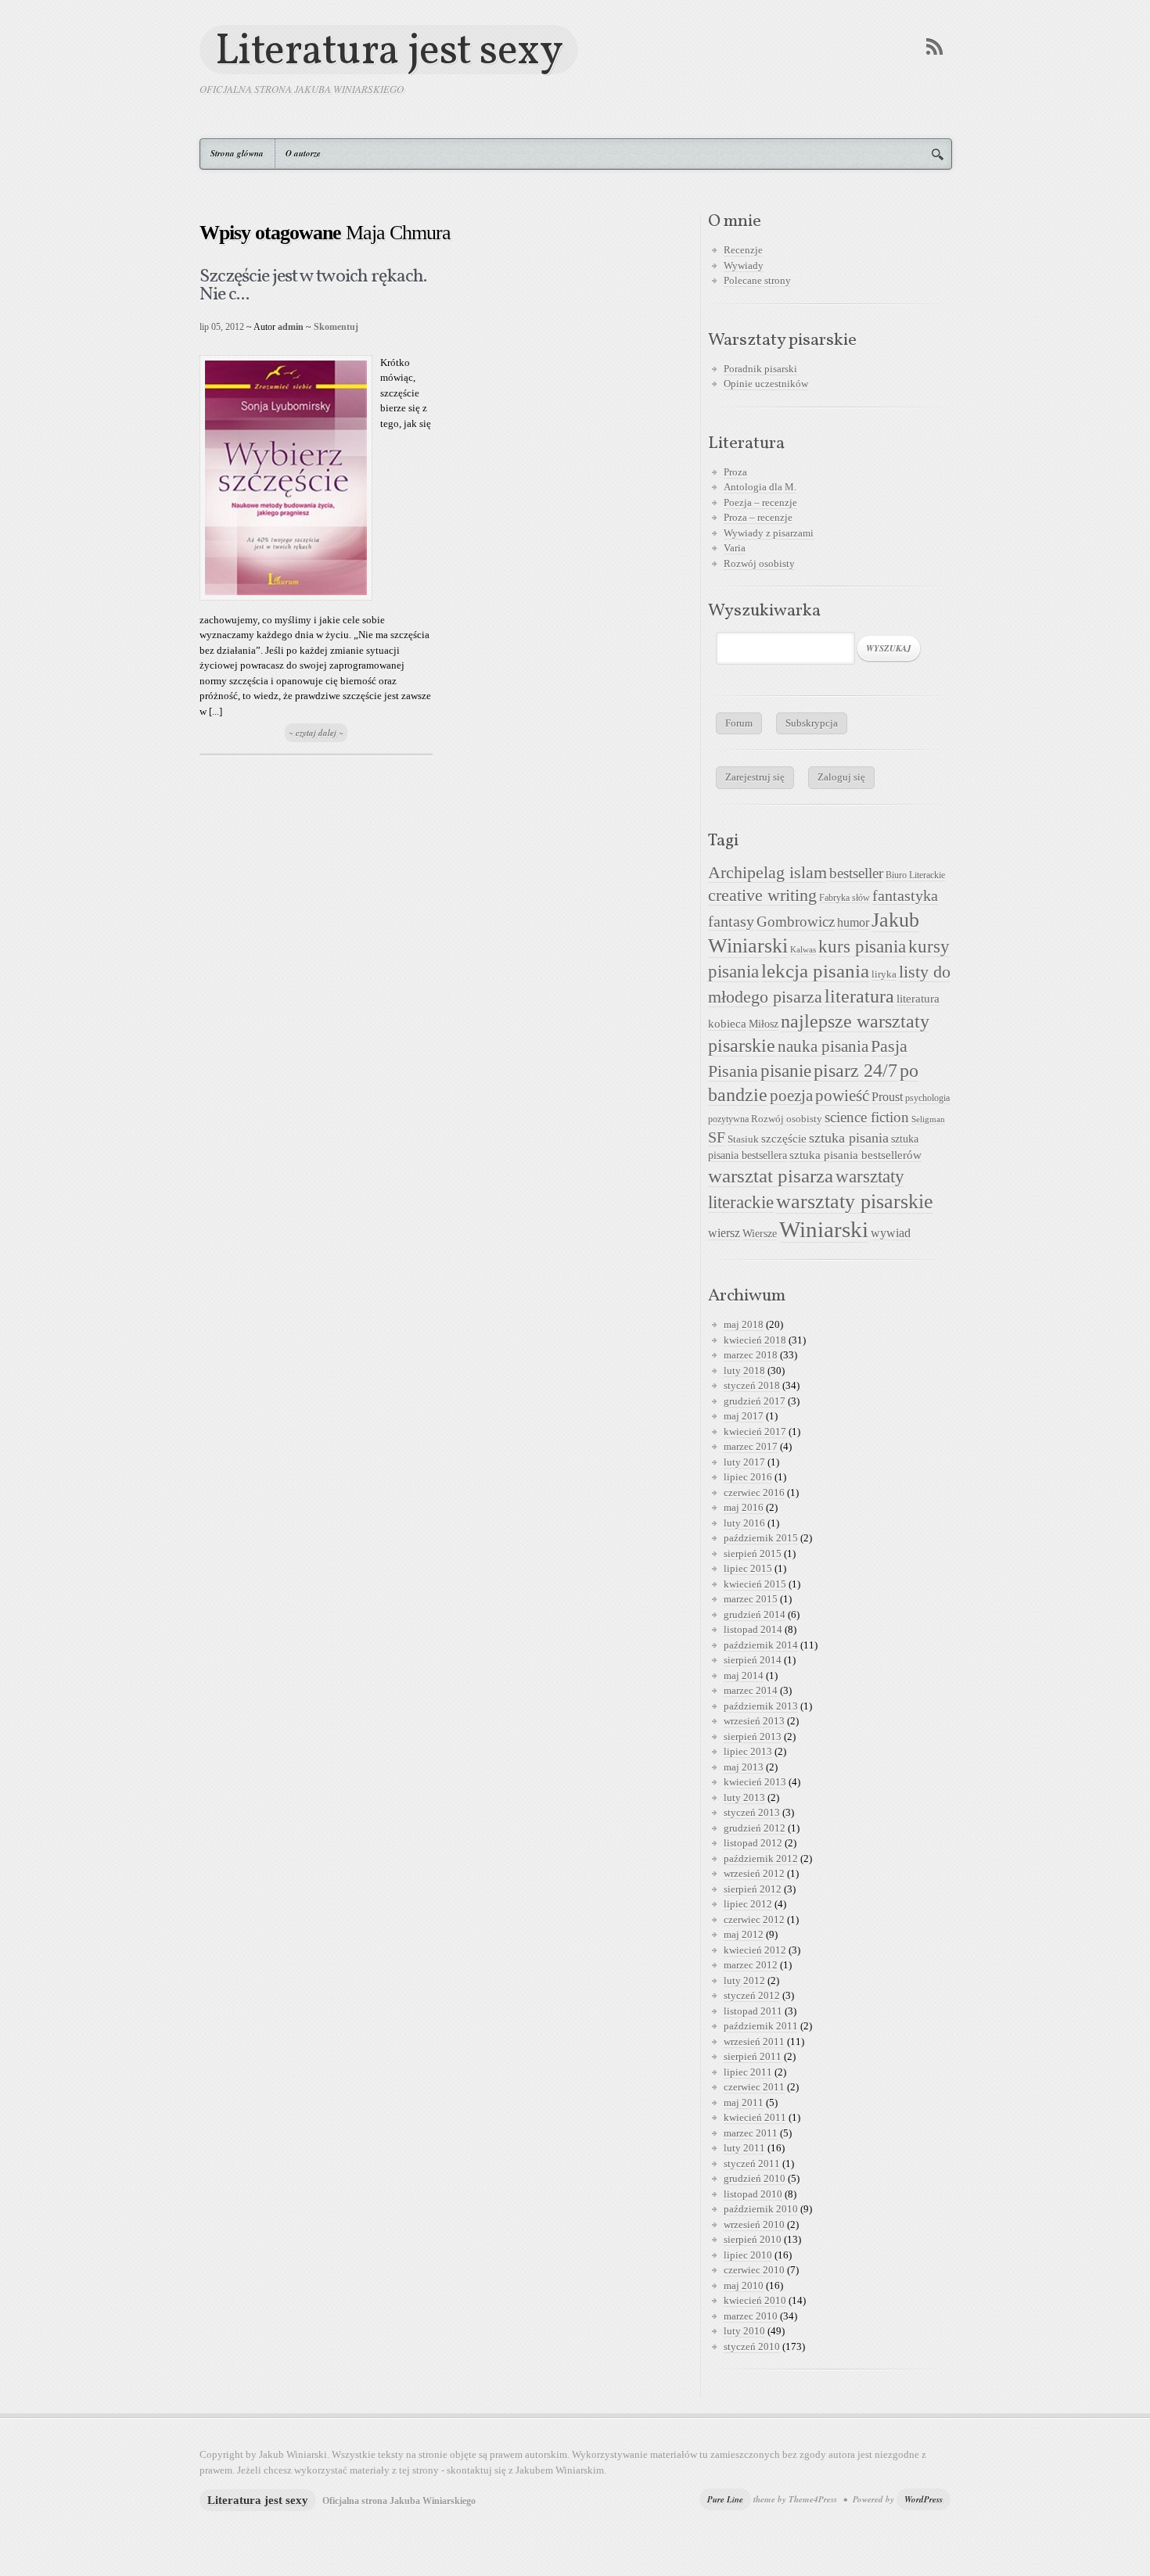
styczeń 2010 (752, 2346)
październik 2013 (761, 1706)
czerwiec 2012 (754, 1919)
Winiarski (824, 1229)
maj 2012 (744, 1934)
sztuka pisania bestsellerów (855, 1155)
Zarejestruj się (755, 777)
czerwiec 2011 (754, 2087)
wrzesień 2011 (754, 2041)
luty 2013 (744, 1797)
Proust (887, 1097)
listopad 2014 (753, 1629)
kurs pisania (862, 947)
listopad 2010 (753, 2194)
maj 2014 (744, 1675)
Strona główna (237, 153)
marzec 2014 (751, 1690)
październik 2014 (761, 1645)
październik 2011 (761, 2026)
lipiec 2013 (748, 1751)
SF (717, 1137)
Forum (739, 723)
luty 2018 (744, 1371)
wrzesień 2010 (754, 2224)
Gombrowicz (796, 922)
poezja (791, 1096)
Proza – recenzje (758, 517)
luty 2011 (744, 2148)
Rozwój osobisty (759, 563)
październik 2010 (761, 2209)
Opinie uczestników (766, 384)
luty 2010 (744, 2331)
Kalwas (803, 950)
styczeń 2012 (752, 1995)
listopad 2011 (753, 2011)
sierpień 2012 (753, 1889)
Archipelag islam (767, 873)
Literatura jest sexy (389, 50)
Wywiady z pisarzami (769, 533)
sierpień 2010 (753, 2239)
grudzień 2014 (755, 1614)
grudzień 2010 (755, 2178)
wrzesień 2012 (754, 1873)
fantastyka (905, 895)
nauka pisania (823, 1046)
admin (291, 327)
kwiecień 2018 (755, 1340)
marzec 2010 (751, 2316)
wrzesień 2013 (754, 1721)
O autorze (303, 153)
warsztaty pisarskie (855, 1202)
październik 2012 (761, 1858)
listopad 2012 (753, 1843)
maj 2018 (744, 1324)
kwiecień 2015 (755, 1584)
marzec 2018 (751, 1355)
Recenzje (743, 250)
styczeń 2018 (752, 1385)
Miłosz (764, 1024)
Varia (735, 548)
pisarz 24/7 (855, 1070)
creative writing (762, 895)
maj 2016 (744, 1507)
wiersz (724, 1233)
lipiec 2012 (748, 1904)
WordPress (924, 2499)
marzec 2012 (751, 1965)
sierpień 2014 (753, 1660)
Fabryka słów (845, 898)
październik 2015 (761, 1538)
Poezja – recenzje (760, 502)
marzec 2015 (751, 1599)
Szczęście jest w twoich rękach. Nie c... (313, 286)
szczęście (784, 1138)
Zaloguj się (841, 777)
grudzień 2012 (755, 1828)
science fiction (867, 1117)
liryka (884, 974)
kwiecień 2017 (755, 1432)
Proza (735, 472)
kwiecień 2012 (755, 1950)
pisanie (786, 1071)
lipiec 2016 (748, 1477)
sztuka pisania (849, 1138)
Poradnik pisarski (760, 369)
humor (853, 922)
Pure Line (725, 2499)
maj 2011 (744, 2102)
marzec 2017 (751, 1446)
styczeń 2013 (752, 1812)
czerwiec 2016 (754, 1493)
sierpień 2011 (753, 2056)
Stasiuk (743, 1139)
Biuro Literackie (915, 875)
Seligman (928, 1119)
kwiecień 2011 (755, 2117)
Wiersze (760, 1233)
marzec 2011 (751, 2133)
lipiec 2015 (748, 1568)
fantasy (731, 921)
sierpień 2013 (753, 1736)
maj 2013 (744, 1767)
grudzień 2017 (755, 1401)
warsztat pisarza (771, 1176)
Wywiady (744, 265)
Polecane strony (757, 280)
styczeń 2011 (752, 2163)
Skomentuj (336, 327)
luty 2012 (744, 1980)
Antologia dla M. (760, 487)
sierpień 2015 (753, 1553)
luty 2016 (744, 1523)
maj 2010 (744, 2285)
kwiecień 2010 (755, 2300)
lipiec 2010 (748, 2255)
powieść (842, 1096)
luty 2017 (744, 1462)
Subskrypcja (812, 723)
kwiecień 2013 (755, 1782)
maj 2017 (744, 1416)
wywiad (891, 1233)
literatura (859, 996)
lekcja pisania (815, 971)
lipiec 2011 (748, 2072)
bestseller (856, 874)
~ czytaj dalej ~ (316, 733)
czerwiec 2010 (754, 2270)
